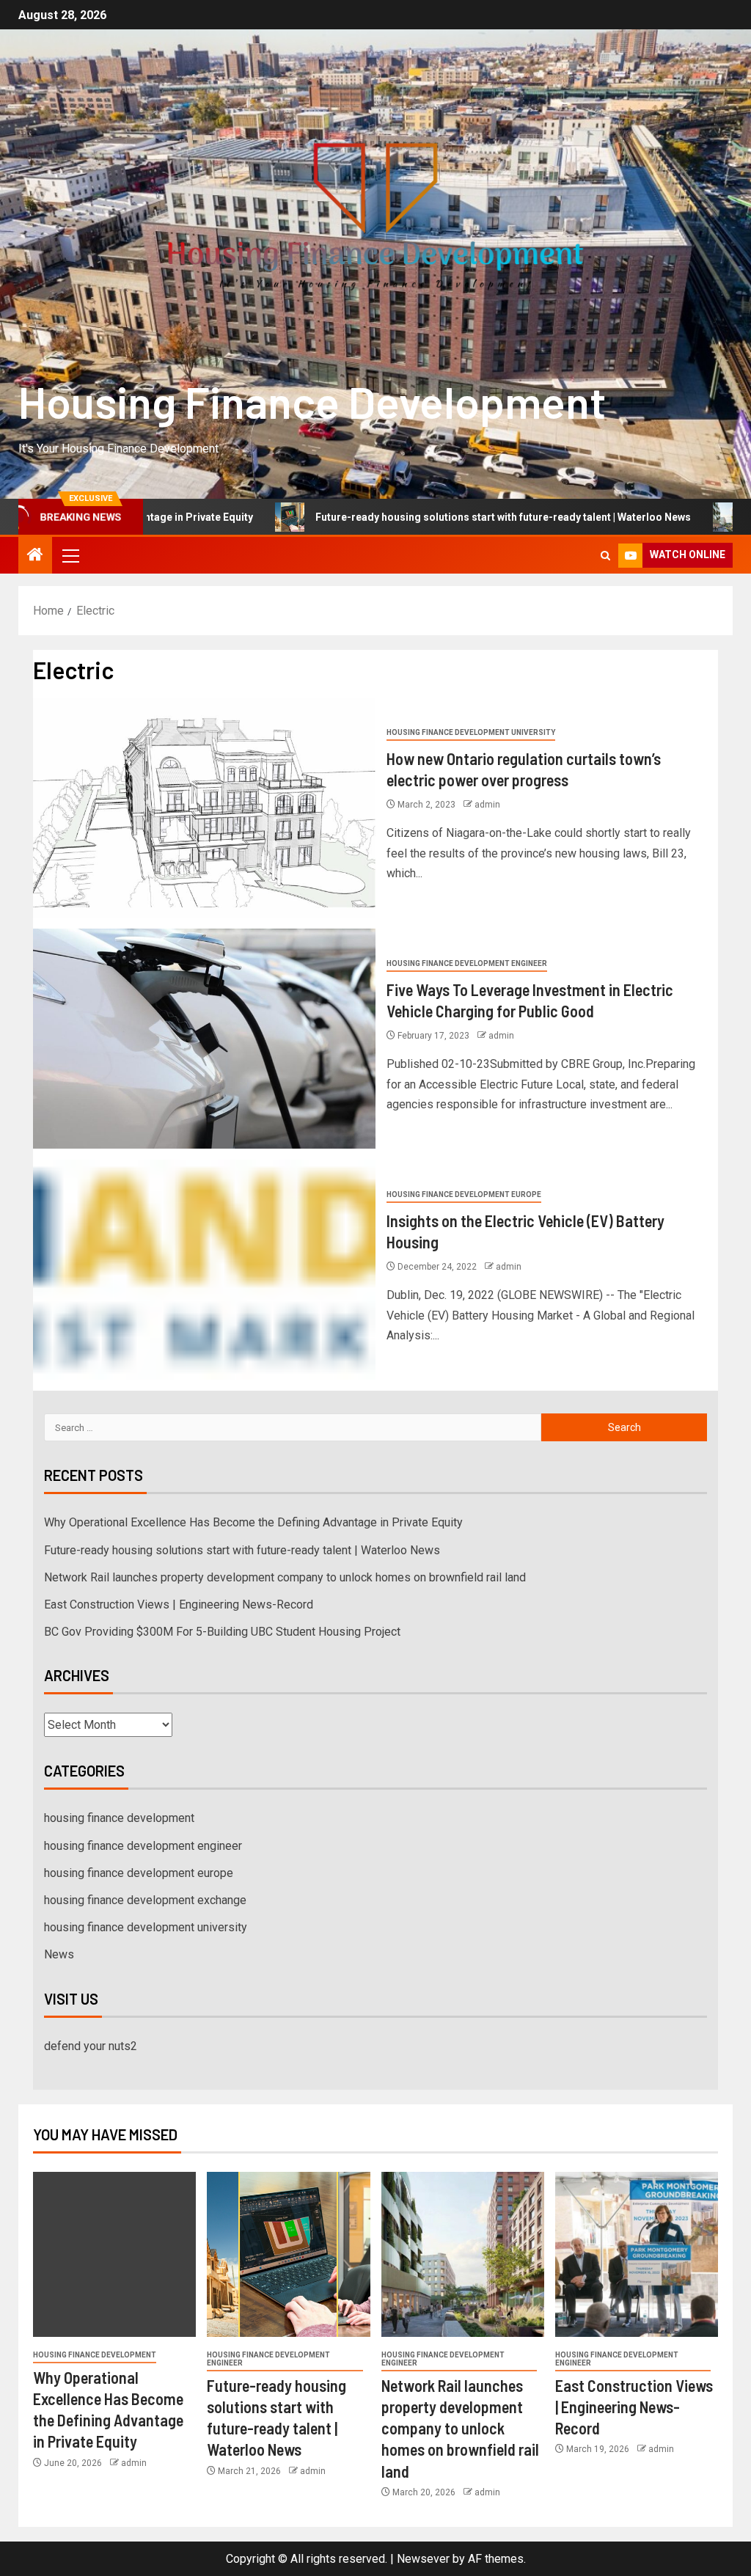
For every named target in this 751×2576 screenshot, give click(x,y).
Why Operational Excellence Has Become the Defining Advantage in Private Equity (253, 1522)
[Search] (605, 556)
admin (487, 805)
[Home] (35, 556)
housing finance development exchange (145, 1900)
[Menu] (70, 555)
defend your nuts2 (91, 2046)
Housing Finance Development (312, 401)
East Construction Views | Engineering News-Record (179, 1604)
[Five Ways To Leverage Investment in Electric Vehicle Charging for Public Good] (204, 1039)
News (59, 1954)
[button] (70, 555)
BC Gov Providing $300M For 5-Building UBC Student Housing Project (222, 1632)
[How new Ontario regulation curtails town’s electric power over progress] (204, 808)
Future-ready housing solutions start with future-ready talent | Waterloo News (425, 517)
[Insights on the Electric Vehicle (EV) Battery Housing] (204, 1270)
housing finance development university (471, 732)
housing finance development (119, 1818)
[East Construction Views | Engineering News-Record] (637, 2254)
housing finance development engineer (467, 963)
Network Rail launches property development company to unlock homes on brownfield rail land (285, 1577)
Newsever (423, 2559)
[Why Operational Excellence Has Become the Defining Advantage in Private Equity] (114, 2254)
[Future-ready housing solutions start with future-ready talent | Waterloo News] (288, 2254)
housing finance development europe (464, 1194)
